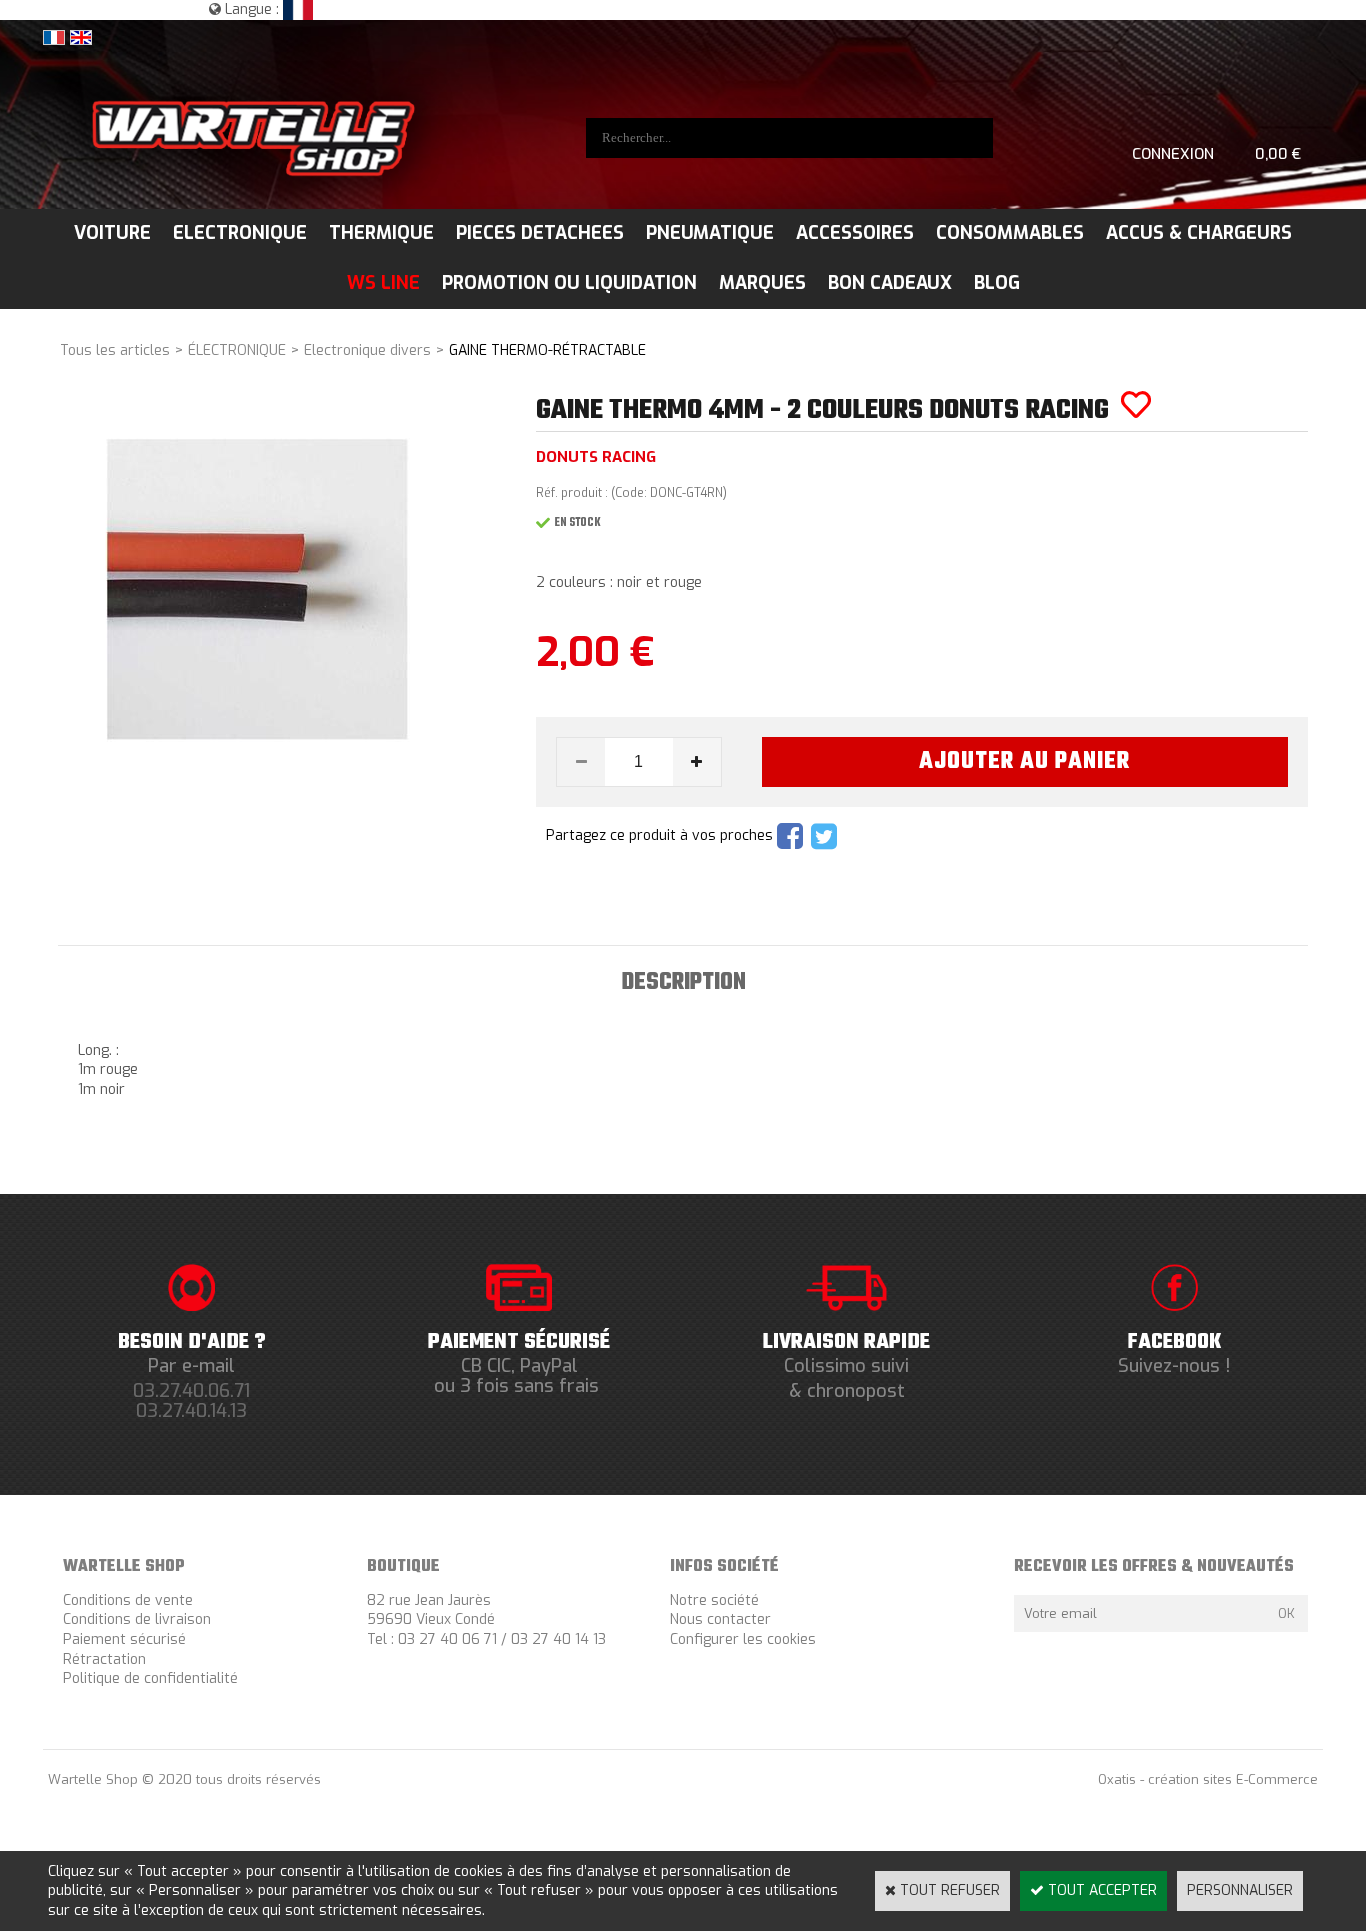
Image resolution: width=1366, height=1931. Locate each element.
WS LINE (383, 283)
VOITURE (112, 233)
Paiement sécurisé (124, 1639)
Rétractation (104, 1659)
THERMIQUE (381, 233)
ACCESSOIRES (855, 233)
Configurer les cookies (743, 1639)
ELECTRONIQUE (240, 233)
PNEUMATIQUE (710, 233)
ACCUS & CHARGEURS (1199, 233)
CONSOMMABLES (1010, 233)
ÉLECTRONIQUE (237, 350)
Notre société (714, 1600)
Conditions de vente (128, 1600)
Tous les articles (115, 350)
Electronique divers (367, 350)
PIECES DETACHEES (540, 233)
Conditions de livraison (137, 1619)
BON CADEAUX (890, 283)
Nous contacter (720, 1619)
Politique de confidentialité (150, 1678)
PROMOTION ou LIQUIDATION (569, 283)
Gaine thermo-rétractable (547, 350)
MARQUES (762, 283)
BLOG (997, 283)
